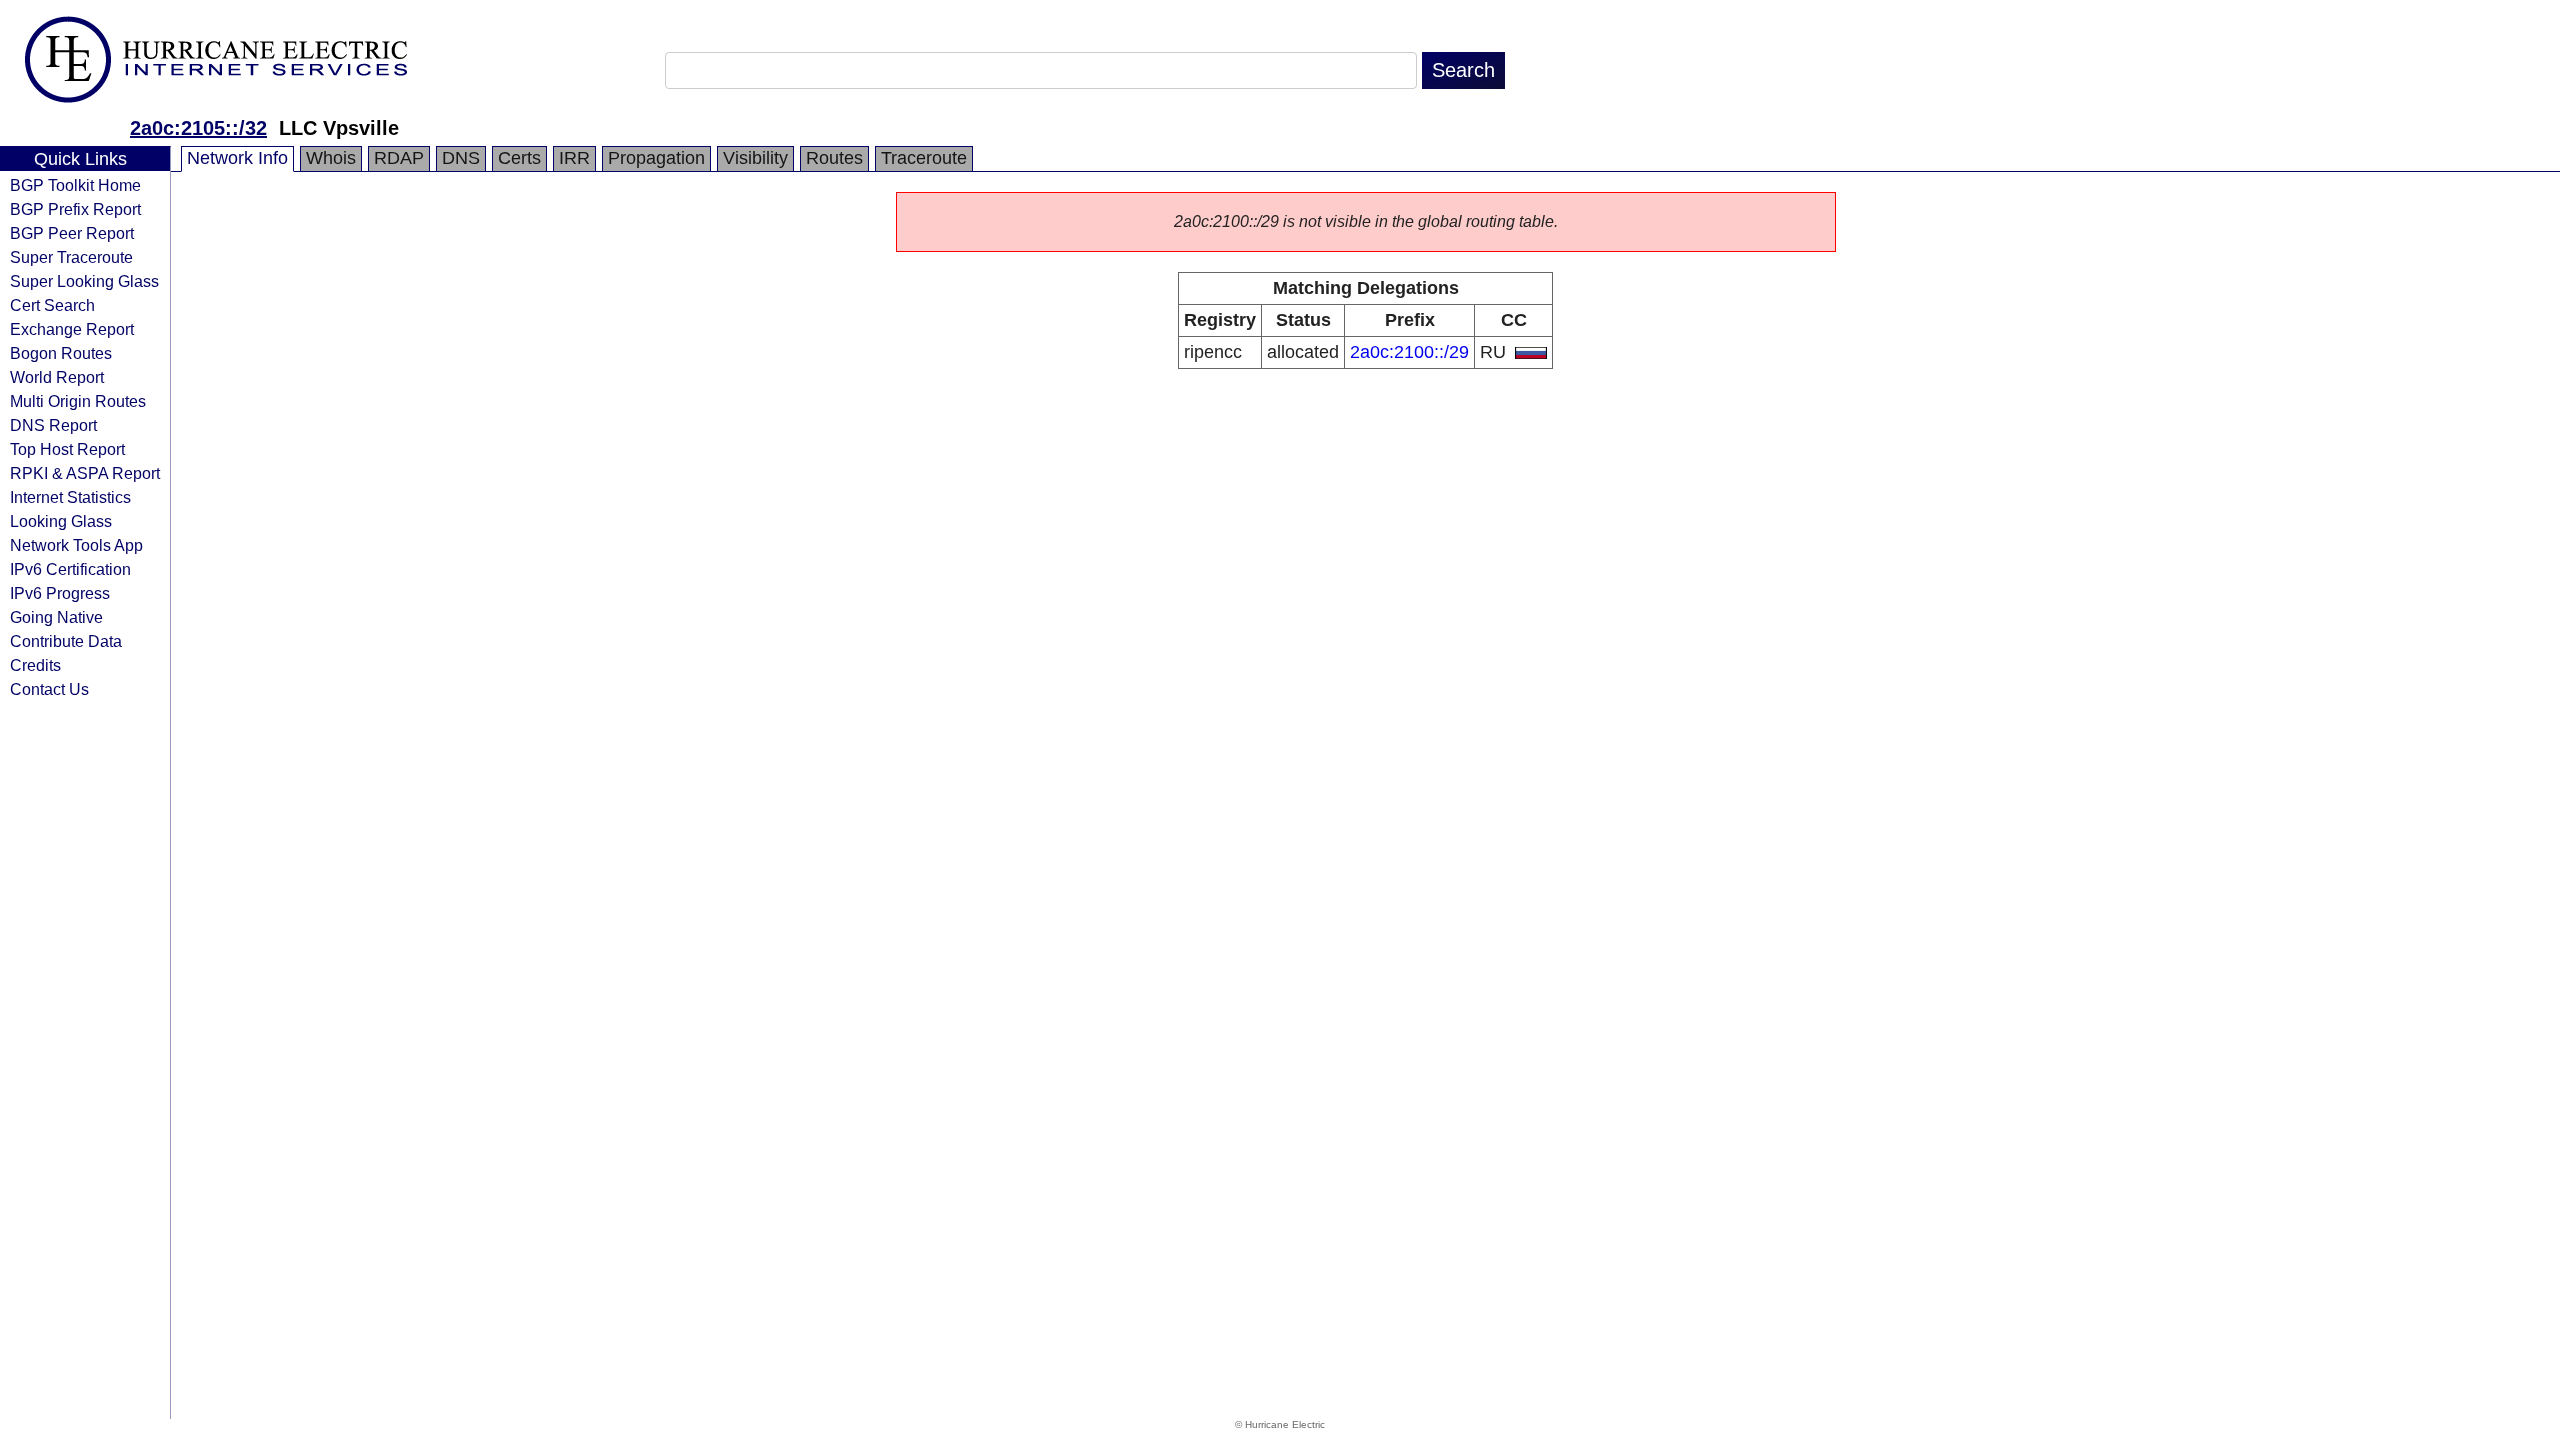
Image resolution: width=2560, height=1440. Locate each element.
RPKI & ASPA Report (85, 473)
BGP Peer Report (72, 233)
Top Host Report (67, 449)
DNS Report (53, 425)
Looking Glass (61, 521)
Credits (35, 665)
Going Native (56, 617)
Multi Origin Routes (78, 401)
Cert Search (52, 305)
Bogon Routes (61, 353)
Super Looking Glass (84, 281)
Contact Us (49, 689)
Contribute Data (66, 641)
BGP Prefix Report (75, 209)
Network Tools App (76, 545)
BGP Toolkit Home (75, 185)
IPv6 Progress (60, 593)
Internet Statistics (70, 497)
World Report (57, 377)
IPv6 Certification (70, 569)
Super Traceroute (71, 257)
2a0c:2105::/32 (198, 128)
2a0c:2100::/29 (1409, 352)
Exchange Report (72, 329)
